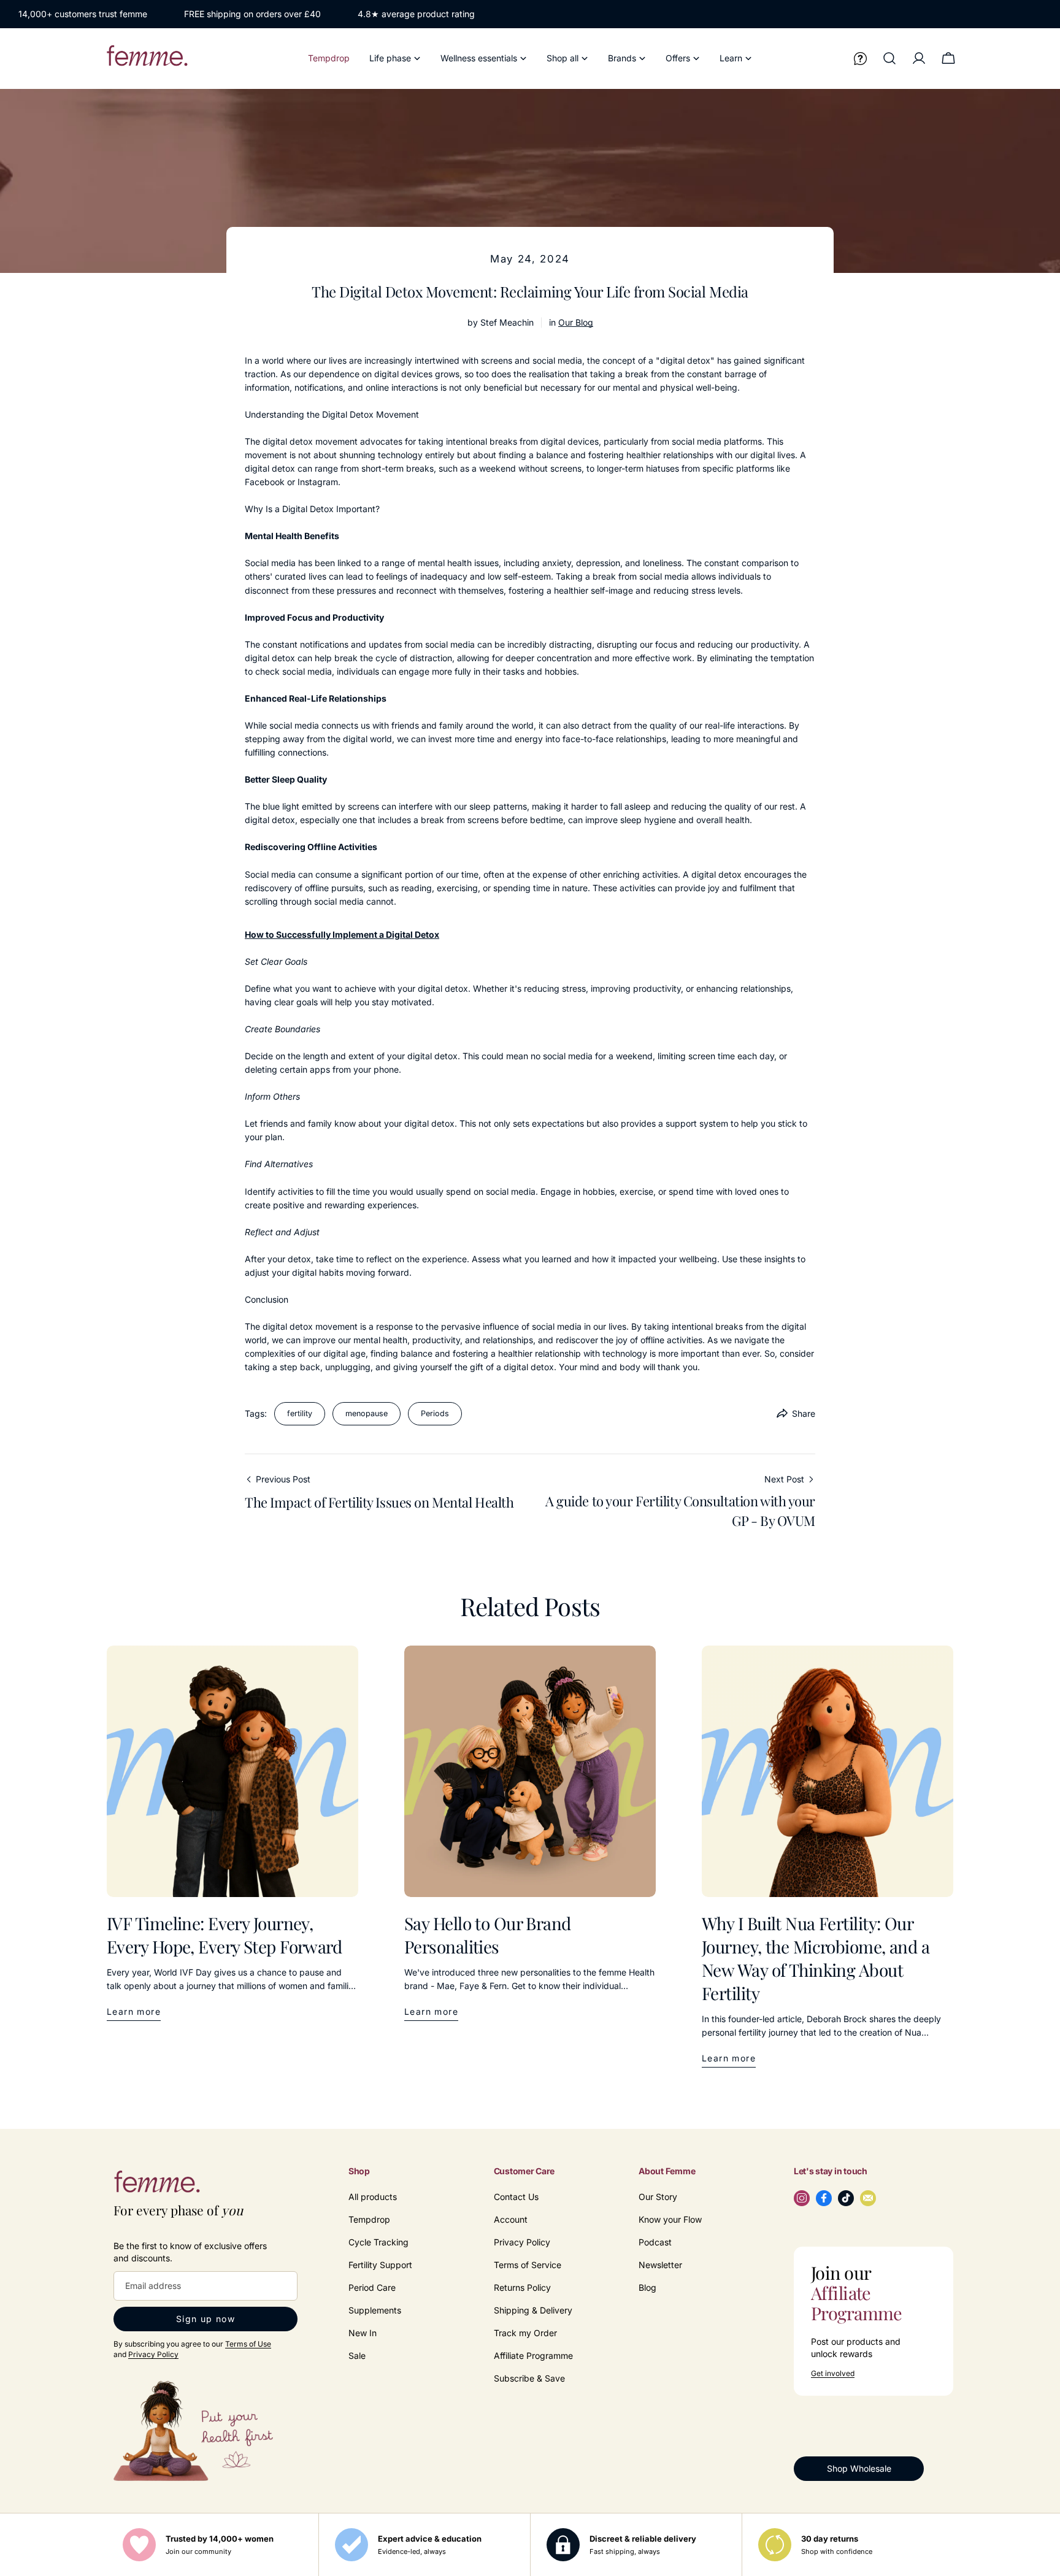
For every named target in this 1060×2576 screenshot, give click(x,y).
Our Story (658, 2197)
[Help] (860, 58)
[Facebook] (824, 2198)
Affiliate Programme (533, 2356)
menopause (367, 1413)
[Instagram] (802, 2198)
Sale (357, 2356)
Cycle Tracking (378, 2242)
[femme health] (156, 2185)
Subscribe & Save (529, 2378)
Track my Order (525, 2333)
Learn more (134, 2011)
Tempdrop (369, 2219)
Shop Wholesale (859, 2468)
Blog (647, 2287)
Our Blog (576, 322)
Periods (435, 1413)
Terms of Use (248, 2344)
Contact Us (516, 2197)
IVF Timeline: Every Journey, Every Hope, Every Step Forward (224, 1935)
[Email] (868, 2198)
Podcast (655, 2242)
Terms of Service (528, 2265)
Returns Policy (522, 2287)
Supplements (375, 2310)
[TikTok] (846, 2198)
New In (363, 2333)
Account (511, 2219)
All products (373, 2197)
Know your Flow (670, 2219)
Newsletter (660, 2265)
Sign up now (205, 2319)
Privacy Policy (153, 2354)
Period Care (372, 2287)
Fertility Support (380, 2265)
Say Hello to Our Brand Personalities (488, 1935)
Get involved (833, 2374)
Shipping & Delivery (533, 2310)
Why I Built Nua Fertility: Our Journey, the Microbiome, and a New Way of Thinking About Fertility (816, 1958)
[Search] (889, 58)
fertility (300, 1413)
